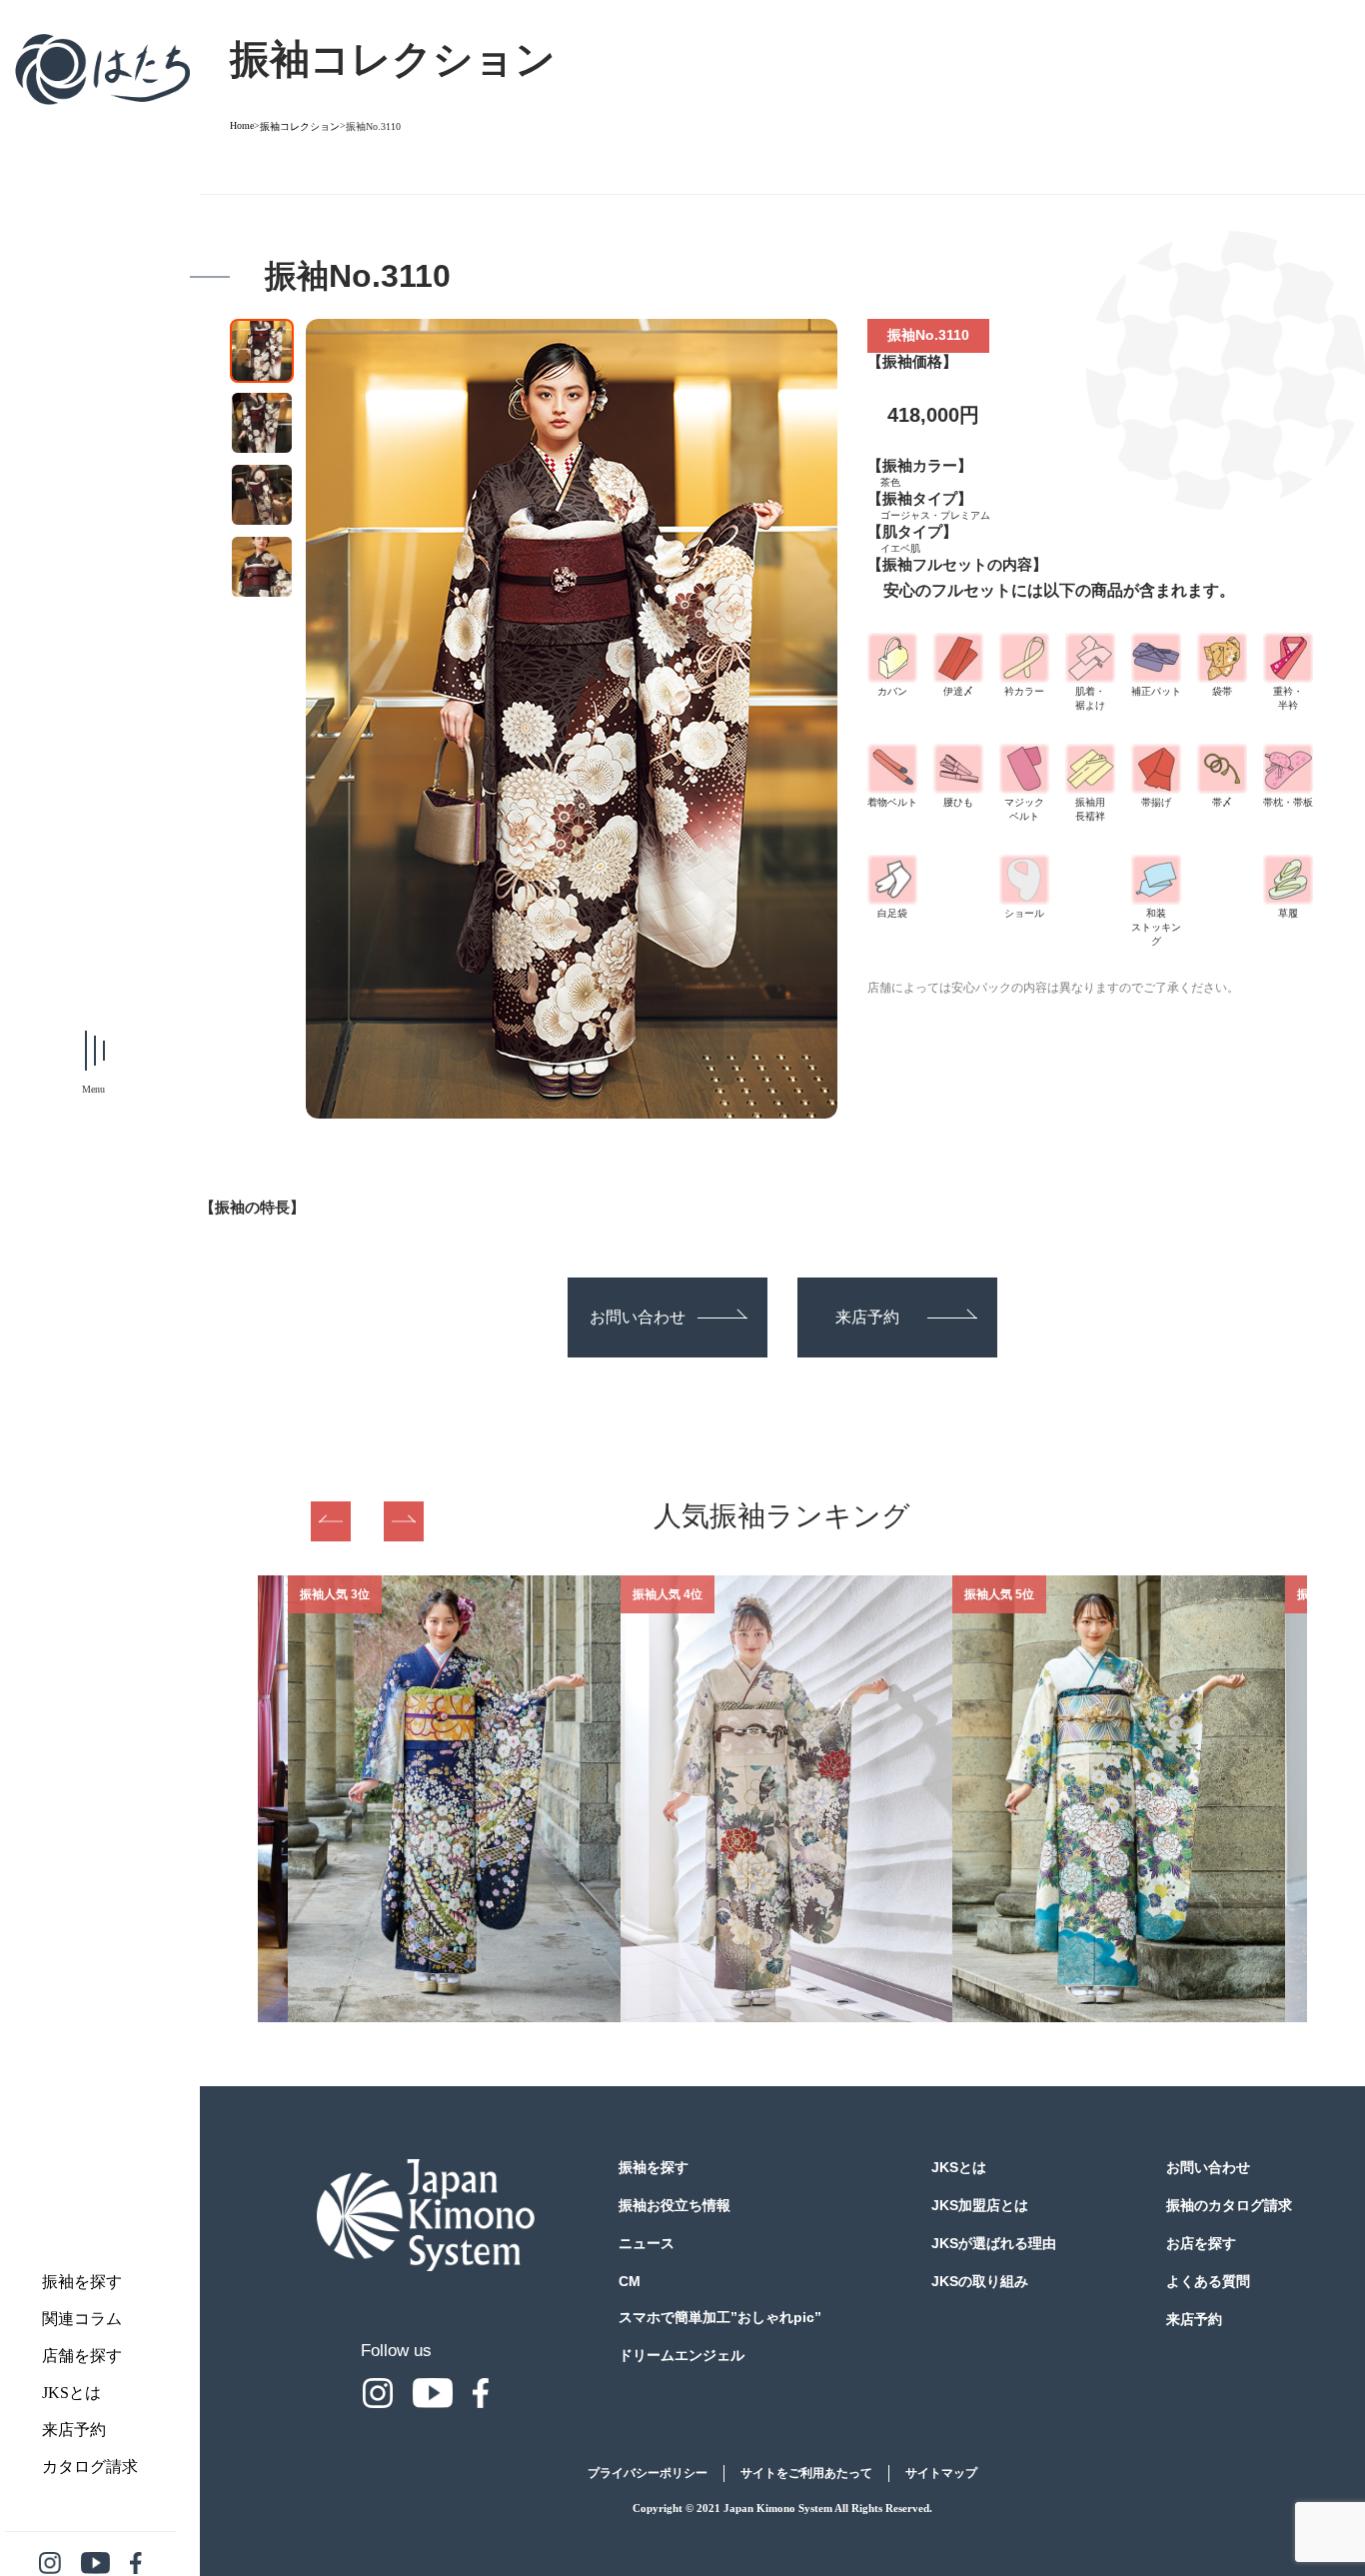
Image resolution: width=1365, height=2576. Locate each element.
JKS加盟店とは (980, 2205)
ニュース (647, 2243)
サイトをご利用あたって (806, 2473)
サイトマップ (941, 2473)
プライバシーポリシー (648, 2473)
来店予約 (74, 2430)
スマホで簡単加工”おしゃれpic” (720, 2317)
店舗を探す (82, 2356)
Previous (331, 1521)
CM (630, 2281)
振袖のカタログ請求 (1229, 2205)
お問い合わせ (638, 1317)
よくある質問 (1208, 2281)
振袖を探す (82, 2282)
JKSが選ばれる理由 (994, 2243)
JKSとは (71, 2393)
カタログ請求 (90, 2467)
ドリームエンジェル (682, 2355)
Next (404, 1521)
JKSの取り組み (980, 2281)
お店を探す (1201, 2243)
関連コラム (82, 2319)
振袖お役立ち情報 (675, 2205)
